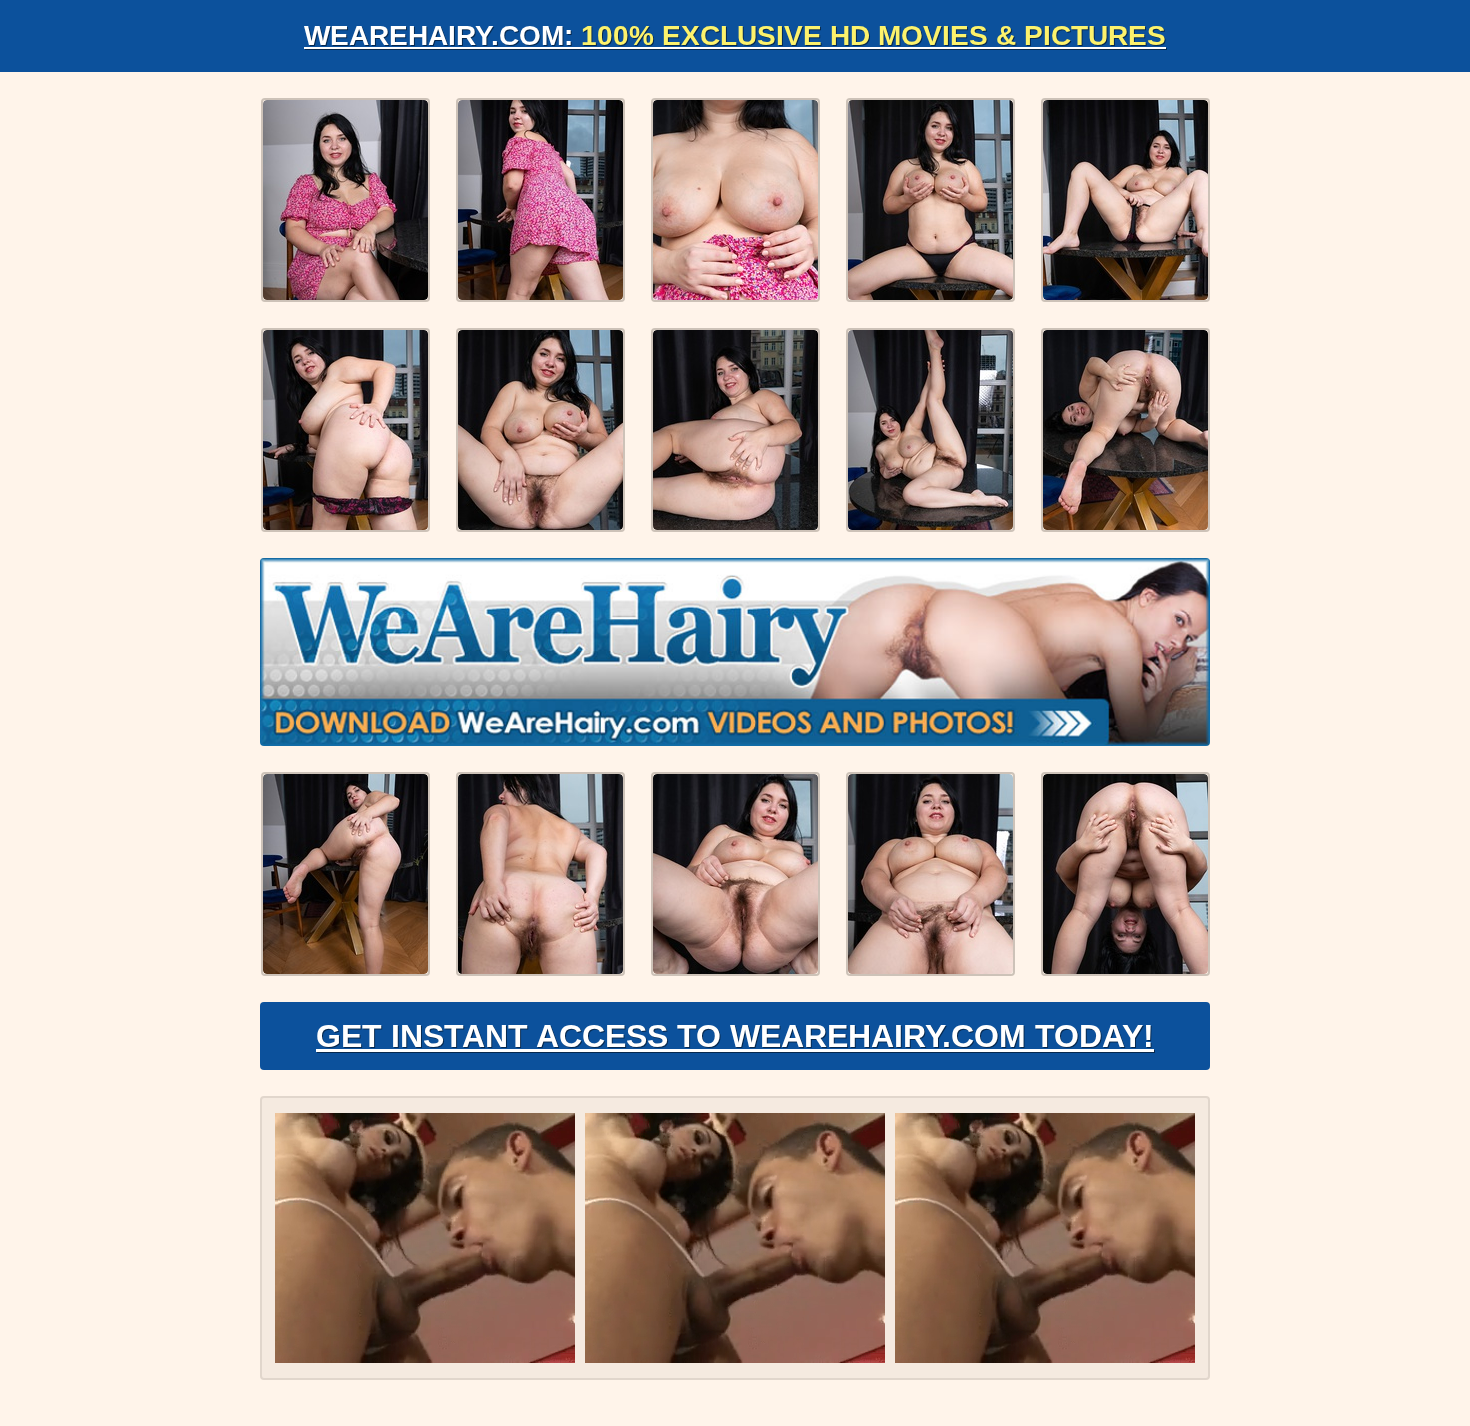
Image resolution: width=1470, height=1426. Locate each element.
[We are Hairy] (735, 652)
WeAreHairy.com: (735, 35)
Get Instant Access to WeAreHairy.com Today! (735, 1036)
